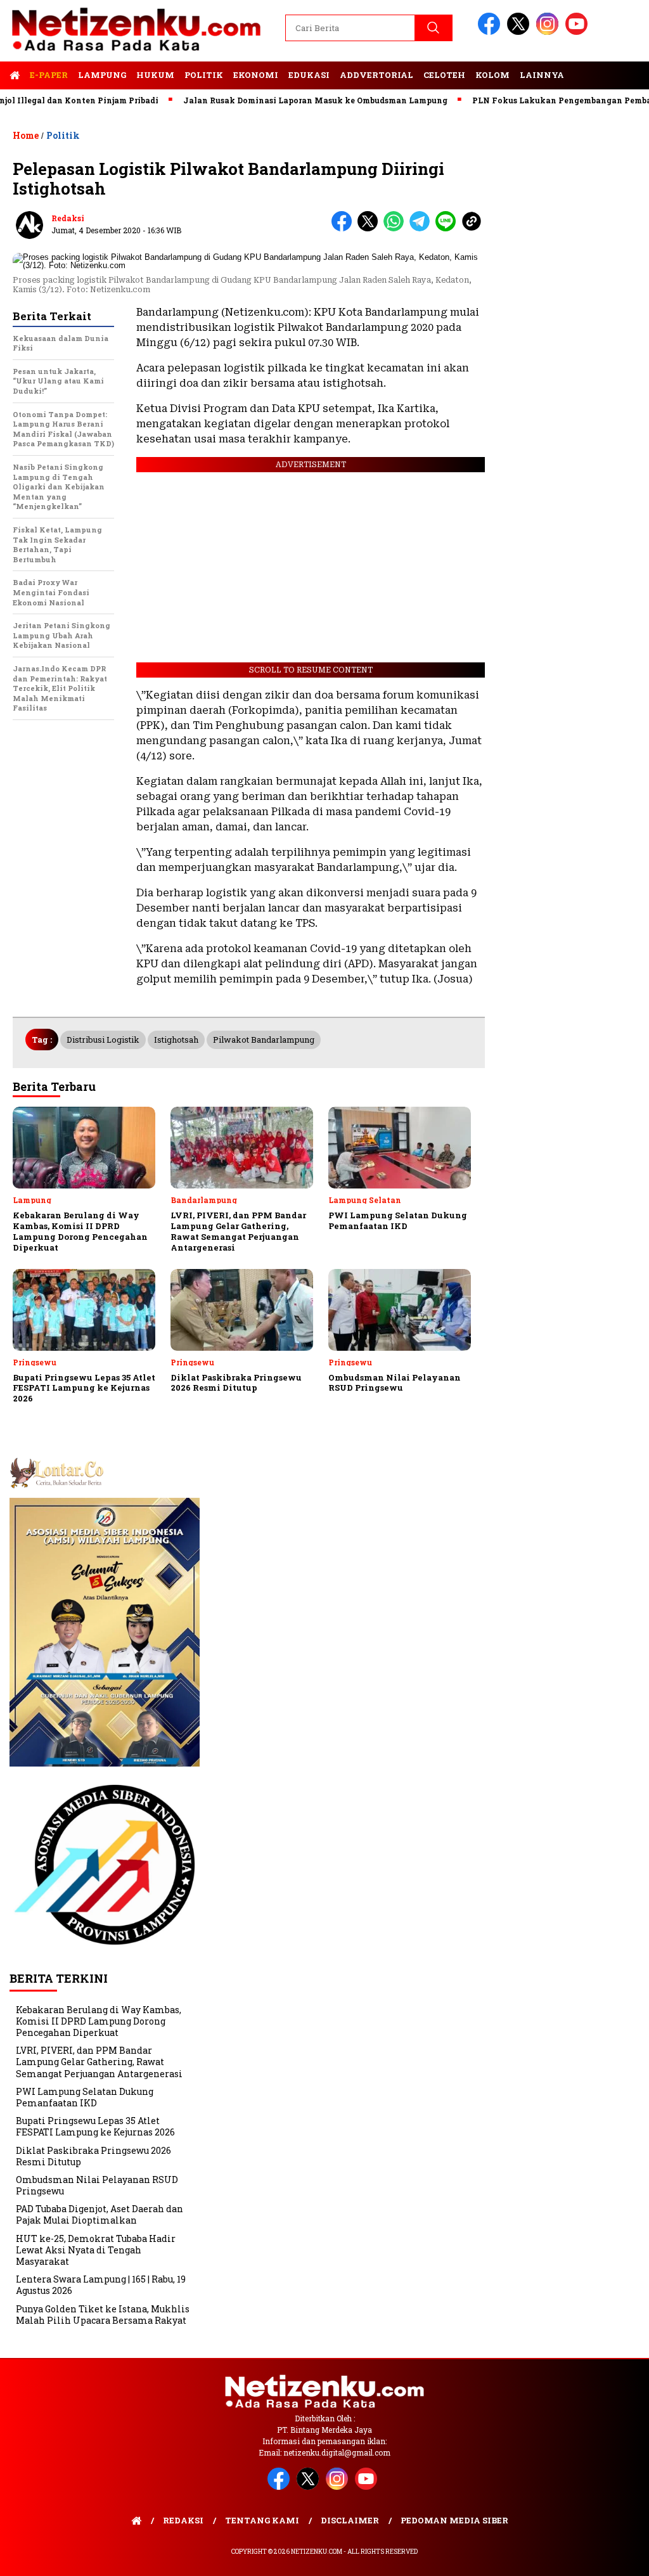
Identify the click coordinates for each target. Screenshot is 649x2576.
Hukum (155, 75)
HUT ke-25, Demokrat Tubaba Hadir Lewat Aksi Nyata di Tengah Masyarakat (96, 2250)
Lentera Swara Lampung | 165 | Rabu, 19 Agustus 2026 (101, 2285)
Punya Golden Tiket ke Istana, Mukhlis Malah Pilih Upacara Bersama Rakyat (103, 2315)
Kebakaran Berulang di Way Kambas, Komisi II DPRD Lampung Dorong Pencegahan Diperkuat (99, 2021)
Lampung (102, 75)
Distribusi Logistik (103, 1040)
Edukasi (309, 75)
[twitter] (520, 32)
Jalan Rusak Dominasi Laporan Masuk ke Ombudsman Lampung (277, 100)
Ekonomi (256, 75)
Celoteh (444, 75)
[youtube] (579, 32)
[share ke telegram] (422, 229)
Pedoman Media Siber (454, 2520)
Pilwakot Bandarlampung (264, 1040)
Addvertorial (376, 75)
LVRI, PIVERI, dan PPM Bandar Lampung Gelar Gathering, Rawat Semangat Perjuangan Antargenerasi (99, 2062)
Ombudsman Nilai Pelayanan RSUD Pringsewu (97, 2185)
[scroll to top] (619, 2556)
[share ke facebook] (344, 229)
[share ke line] (448, 229)
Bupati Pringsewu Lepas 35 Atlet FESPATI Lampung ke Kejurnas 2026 (95, 2126)
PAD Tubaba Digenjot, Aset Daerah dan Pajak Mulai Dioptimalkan (100, 2214)
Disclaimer (350, 2520)
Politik (204, 75)
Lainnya (542, 75)
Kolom (492, 75)
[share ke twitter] (370, 229)
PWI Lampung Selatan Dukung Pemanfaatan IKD (85, 2097)
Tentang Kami (262, 2520)
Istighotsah (176, 1040)
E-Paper (49, 75)
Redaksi (68, 218)
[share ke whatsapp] (396, 229)
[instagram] (549, 32)
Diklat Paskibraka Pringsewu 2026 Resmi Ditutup (93, 2156)
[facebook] (491, 32)
